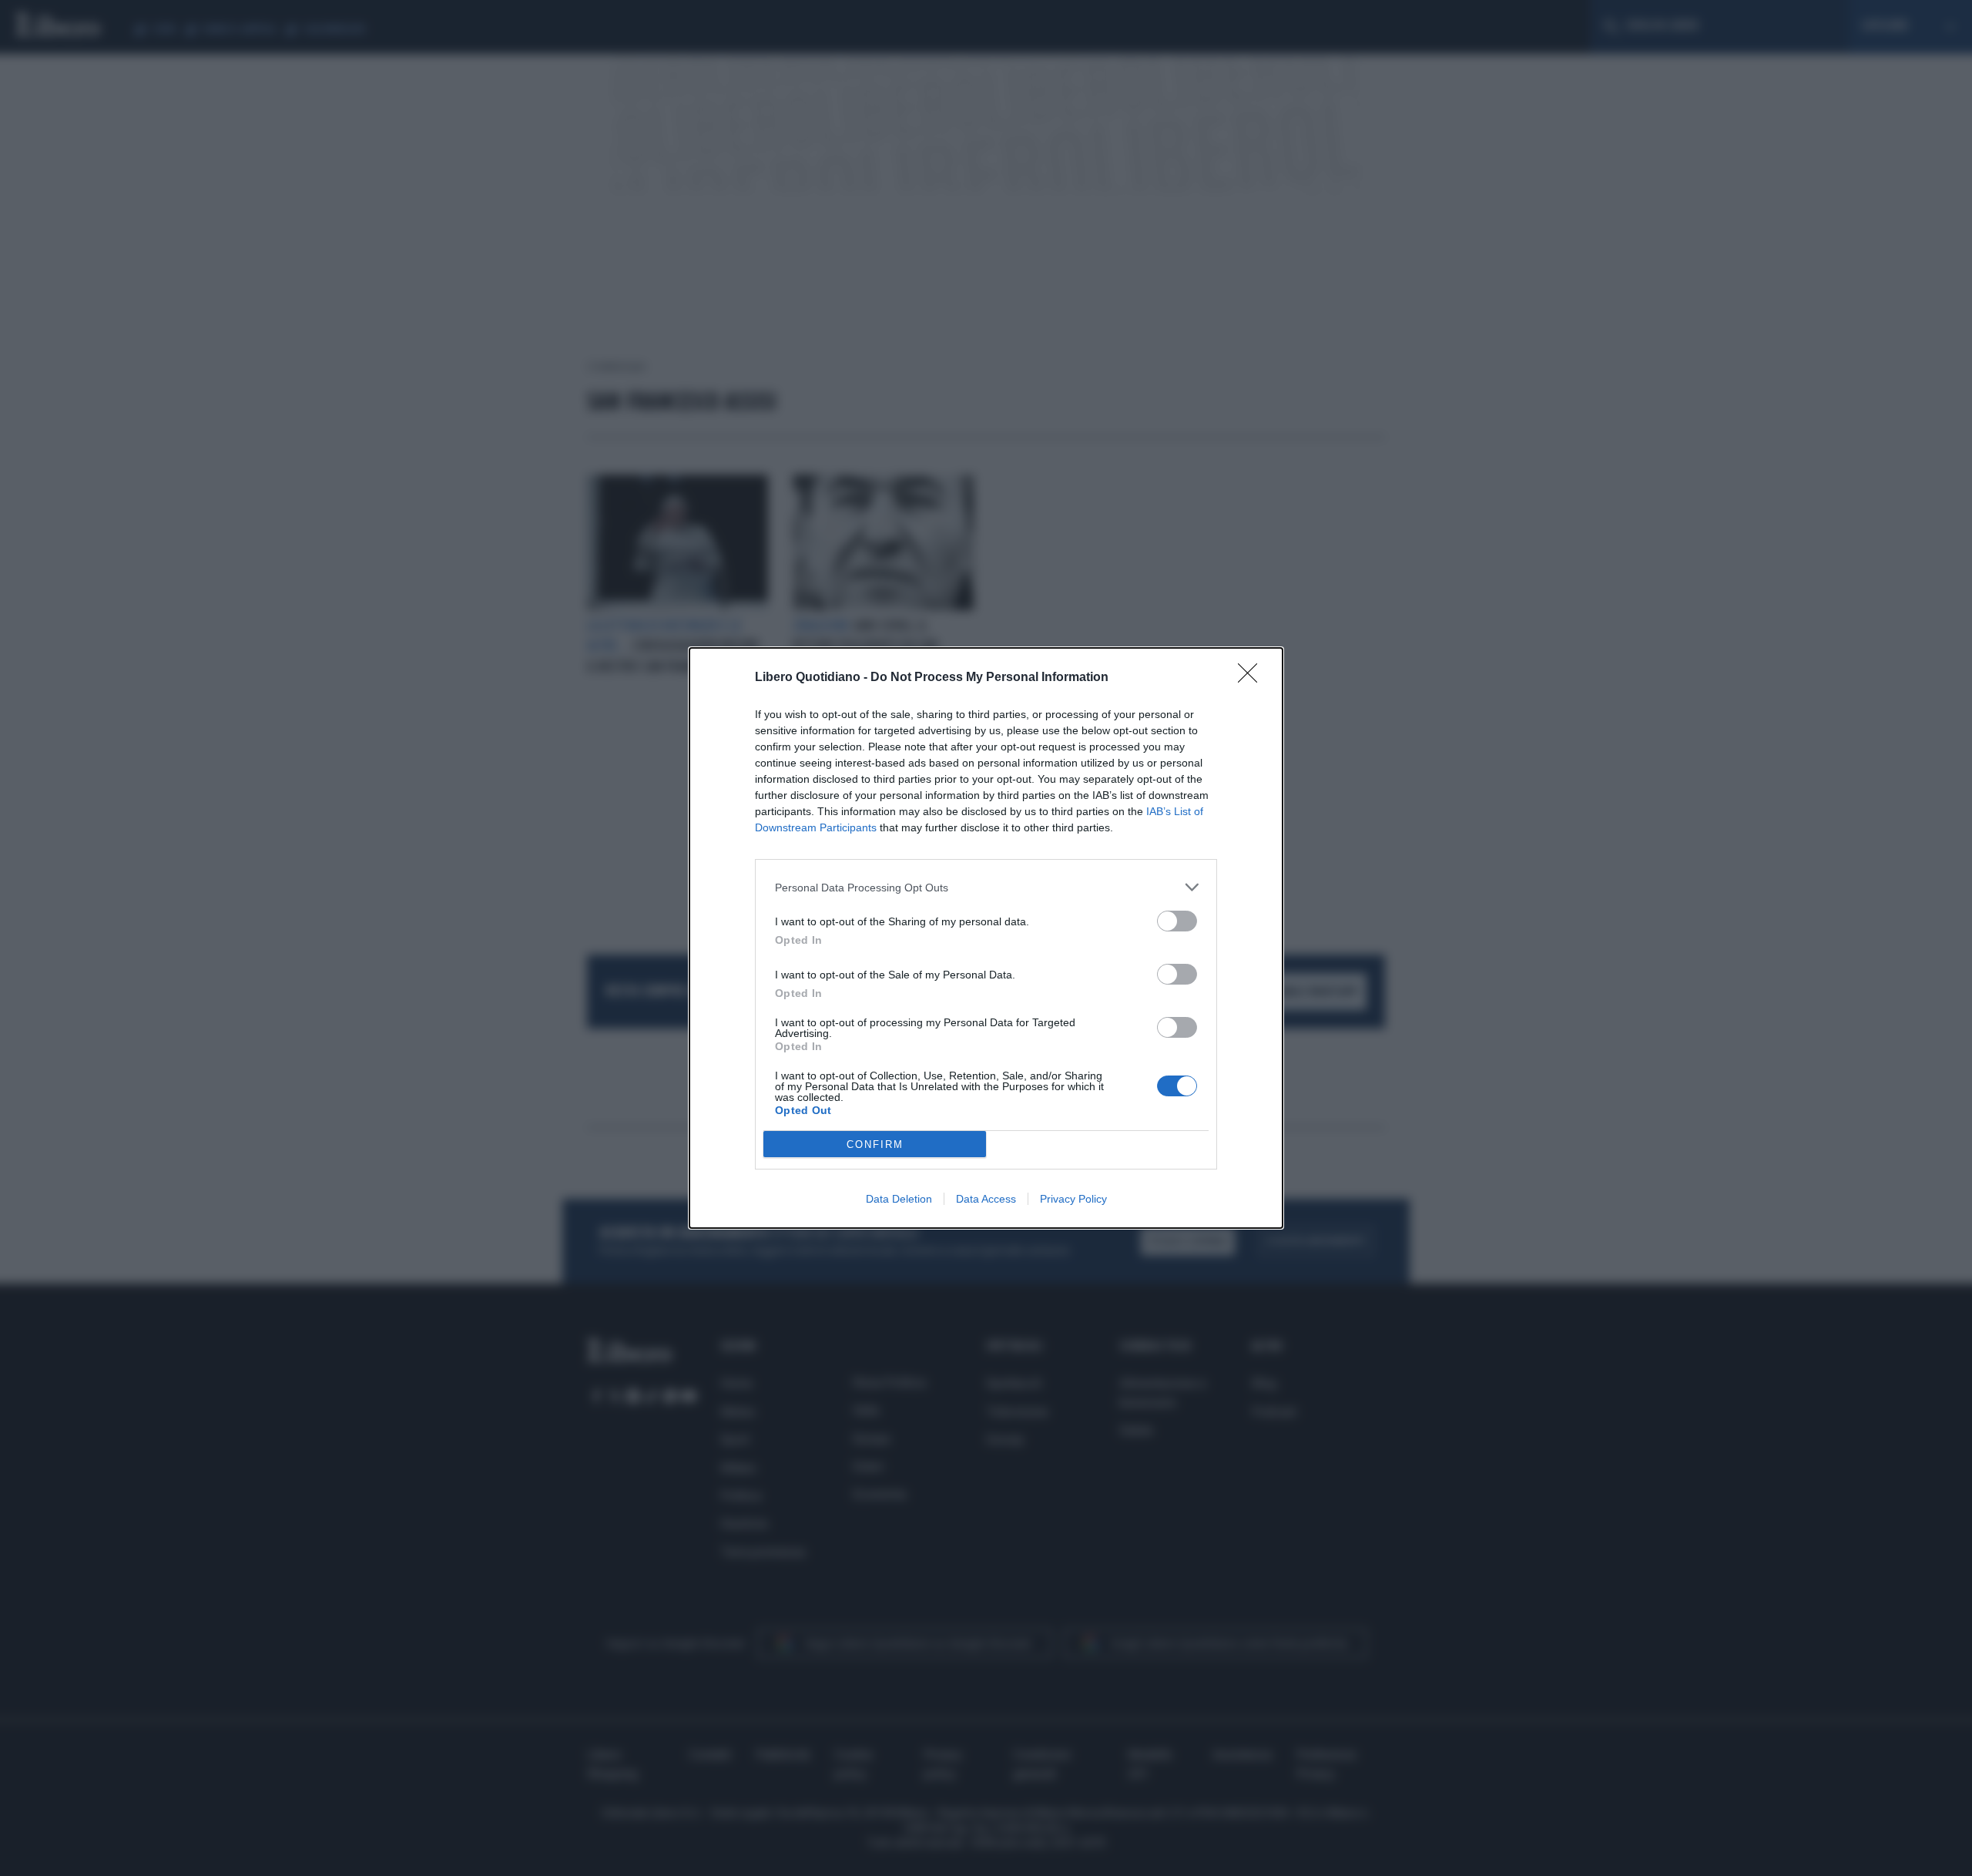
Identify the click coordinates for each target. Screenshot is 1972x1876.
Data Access (986, 1199)
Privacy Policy (1073, 1199)
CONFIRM (875, 1144)
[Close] (1253, 678)
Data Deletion (899, 1199)
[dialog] (986, 938)
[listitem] (986, 887)
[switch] (1177, 921)
